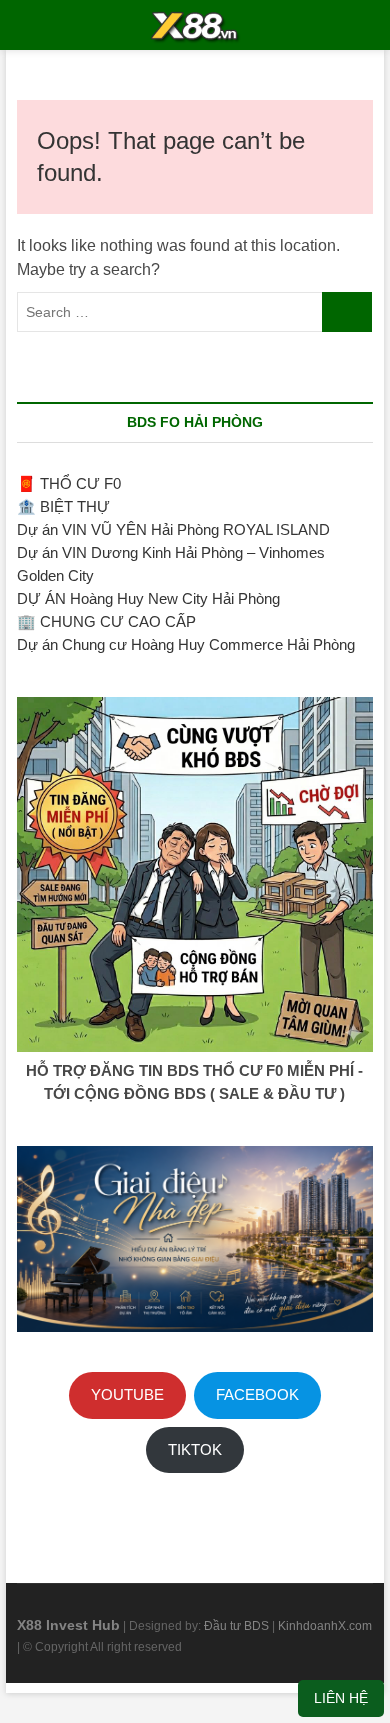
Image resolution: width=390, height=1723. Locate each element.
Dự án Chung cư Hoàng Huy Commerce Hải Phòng (186, 644)
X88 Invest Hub (68, 1625)
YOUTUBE (127, 1394)
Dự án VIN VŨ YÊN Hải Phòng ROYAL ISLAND (173, 529)
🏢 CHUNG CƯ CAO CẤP (106, 621)
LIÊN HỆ (341, 1698)
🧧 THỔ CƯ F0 (69, 483)
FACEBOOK (257, 1394)
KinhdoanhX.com (325, 1626)
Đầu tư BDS (238, 1626)
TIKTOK (195, 1449)
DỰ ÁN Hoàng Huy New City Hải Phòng (148, 598)
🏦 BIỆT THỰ (63, 506)
